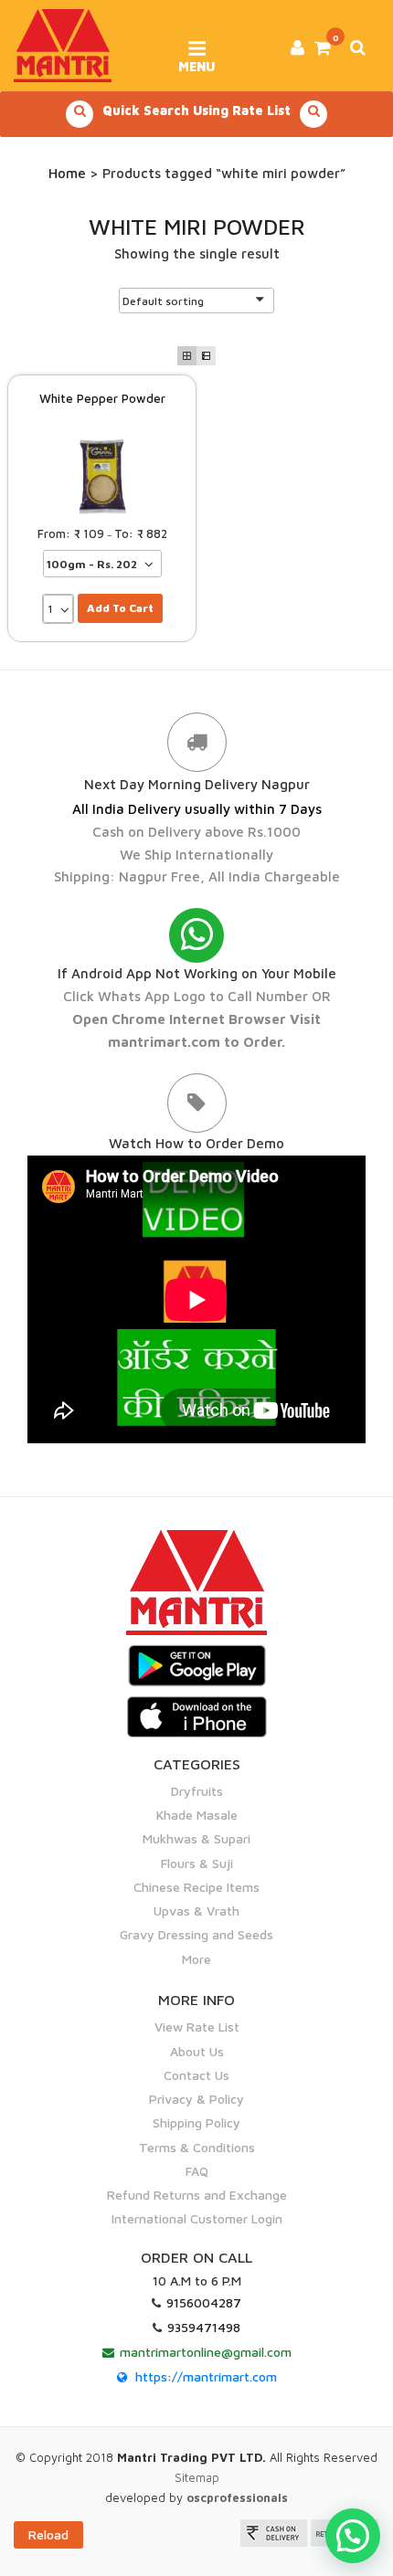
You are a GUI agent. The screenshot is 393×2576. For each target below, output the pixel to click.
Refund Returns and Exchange (197, 2195)
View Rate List (197, 2027)
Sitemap (197, 2477)
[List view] (206, 356)
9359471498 (204, 2327)
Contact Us (196, 2075)
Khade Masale (197, 1815)
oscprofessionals (237, 2497)
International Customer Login (197, 2218)
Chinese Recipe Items (196, 1887)
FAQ (197, 2171)
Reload (48, 2534)
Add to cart (120, 608)
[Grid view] (187, 356)
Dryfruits (197, 1791)
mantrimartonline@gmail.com (206, 2352)
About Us (197, 2051)
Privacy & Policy (196, 2099)
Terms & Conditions (197, 2147)
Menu (196, 60)
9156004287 (204, 2302)
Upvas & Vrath (196, 1911)
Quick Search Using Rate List (196, 110)
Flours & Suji (197, 1863)
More (196, 1959)
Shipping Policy (196, 2122)
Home (67, 173)
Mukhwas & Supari (196, 1838)
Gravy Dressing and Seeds (196, 1934)
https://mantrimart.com (206, 2376)
